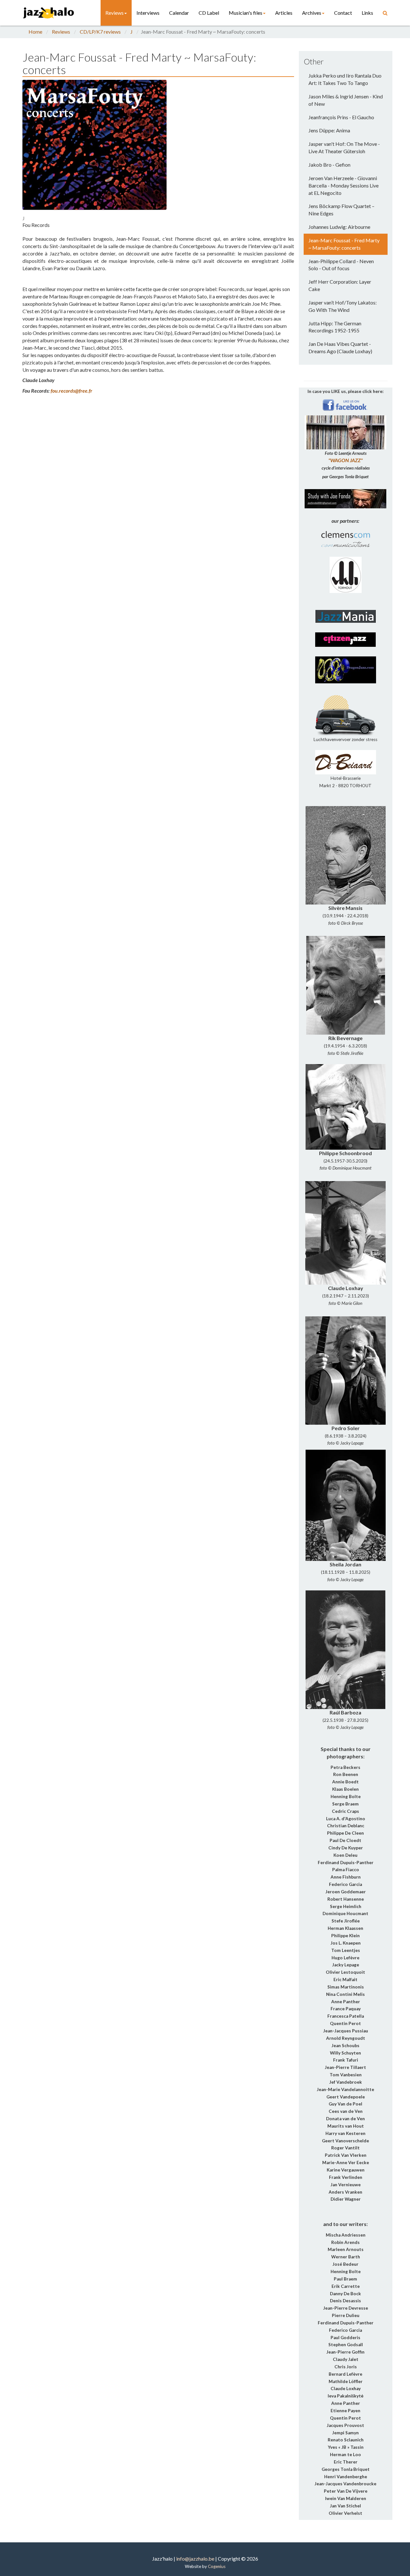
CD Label (209, 13)
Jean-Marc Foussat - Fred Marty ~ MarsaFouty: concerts (344, 244)
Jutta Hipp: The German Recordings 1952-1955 (335, 327)
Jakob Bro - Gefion (329, 165)
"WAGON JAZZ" (345, 460)
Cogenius (217, 2566)
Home (35, 32)
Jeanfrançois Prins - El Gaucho (341, 117)
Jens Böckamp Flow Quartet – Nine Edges (341, 210)
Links (367, 13)
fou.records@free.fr (71, 391)
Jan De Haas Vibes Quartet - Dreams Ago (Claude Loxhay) (340, 347)
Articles (284, 13)
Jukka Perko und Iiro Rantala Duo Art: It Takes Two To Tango (345, 79)
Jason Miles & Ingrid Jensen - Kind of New (346, 100)
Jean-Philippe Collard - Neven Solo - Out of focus (341, 265)
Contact (343, 13)
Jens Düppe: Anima (329, 130)
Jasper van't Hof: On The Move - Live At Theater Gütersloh (344, 147)
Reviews (115, 13)
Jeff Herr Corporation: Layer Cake (340, 285)
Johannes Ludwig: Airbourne (339, 227)
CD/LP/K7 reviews (100, 32)
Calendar (179, 13)
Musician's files (246, 13)
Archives (312, 13)
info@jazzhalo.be (195, 2559)
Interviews (148, 13)
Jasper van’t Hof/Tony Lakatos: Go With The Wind (343, 306)
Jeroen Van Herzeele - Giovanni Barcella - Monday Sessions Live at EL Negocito (344, 185)
